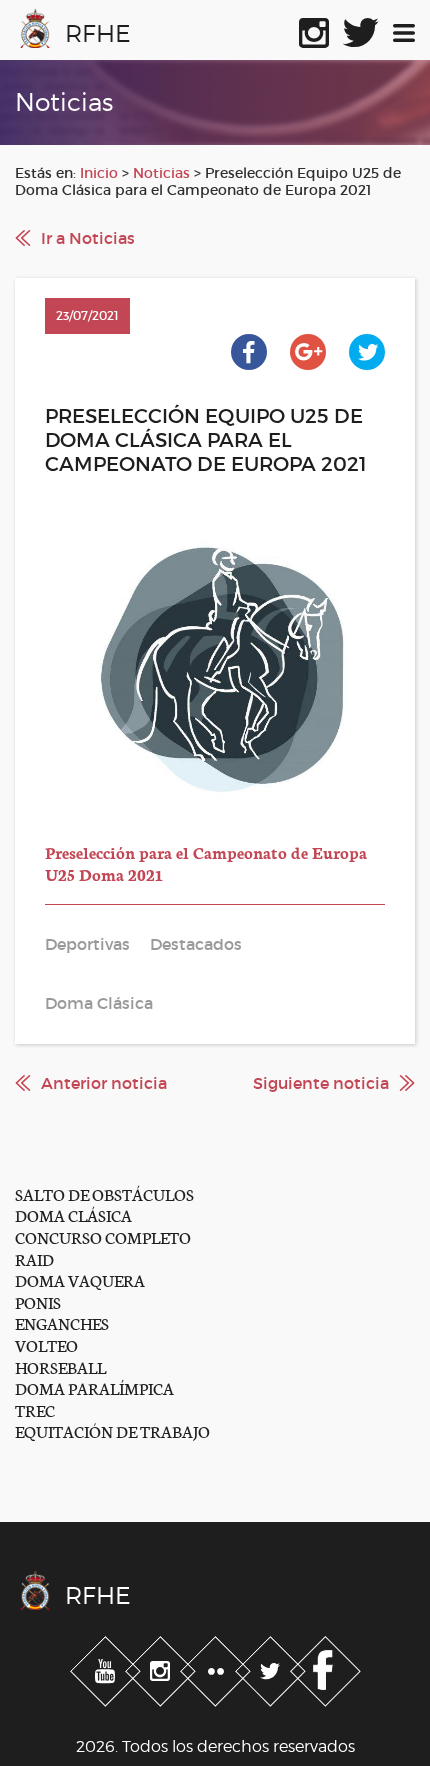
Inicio (99, 173)
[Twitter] (272, 1667)
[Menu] (404, 29)
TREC (35, 1409)
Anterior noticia (104, 1083)
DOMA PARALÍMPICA (94, 1387)
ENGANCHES (62, 1322)
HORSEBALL (60, 1366)
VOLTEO (46, 1344)
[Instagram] (162, 1667)
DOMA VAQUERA (80, 1279)
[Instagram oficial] (314, 29)
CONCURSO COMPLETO (103, 1236)
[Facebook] (325, 1667)
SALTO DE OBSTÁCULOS (104, 1193)
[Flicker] (217, 1667)
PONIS (38, 1301)
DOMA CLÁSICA (73, 1214)
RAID (34, 1258)
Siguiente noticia (321, 1083)
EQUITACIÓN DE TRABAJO (112, 1430)
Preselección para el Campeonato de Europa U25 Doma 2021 (206, 862)
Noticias (161, 173)
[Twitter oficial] (361, 29)
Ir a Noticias (88, 238)
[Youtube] (107, 1667)
